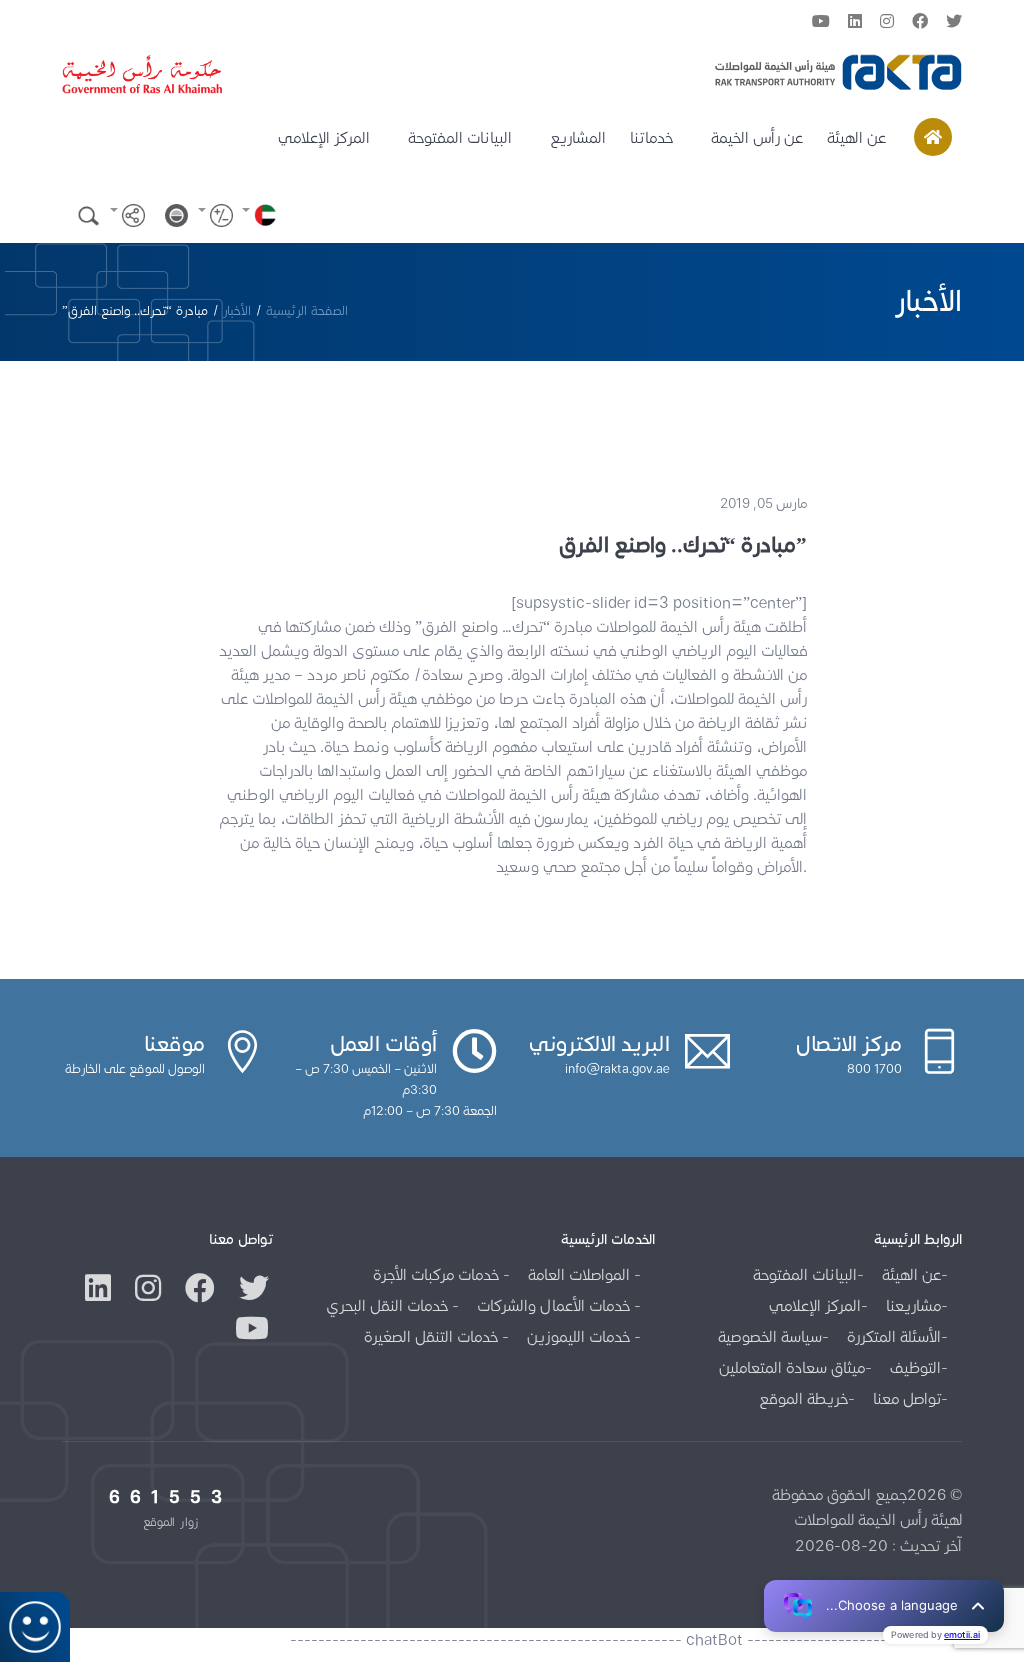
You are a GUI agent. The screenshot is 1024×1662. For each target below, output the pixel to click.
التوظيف (915, 1367)
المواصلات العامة (581, 1274)
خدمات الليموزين (580, 1336)
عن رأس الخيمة (757, 137)
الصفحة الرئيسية (307, 310)
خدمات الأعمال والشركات (555, 1305)
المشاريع (578, 137)
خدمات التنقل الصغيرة (433, 1336)
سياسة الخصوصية (770, 1336)
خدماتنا (651, 137)
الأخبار (237, 310)
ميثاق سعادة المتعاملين (792, 1367)
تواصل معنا (907, 1398)
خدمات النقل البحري (389, 1305)
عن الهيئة (856, 137)
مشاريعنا (913, 1305)
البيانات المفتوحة (460, 137)
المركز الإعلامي (324, 137)
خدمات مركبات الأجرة (438, 1274)
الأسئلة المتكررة (894, 1336)
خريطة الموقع (803, 1398)
